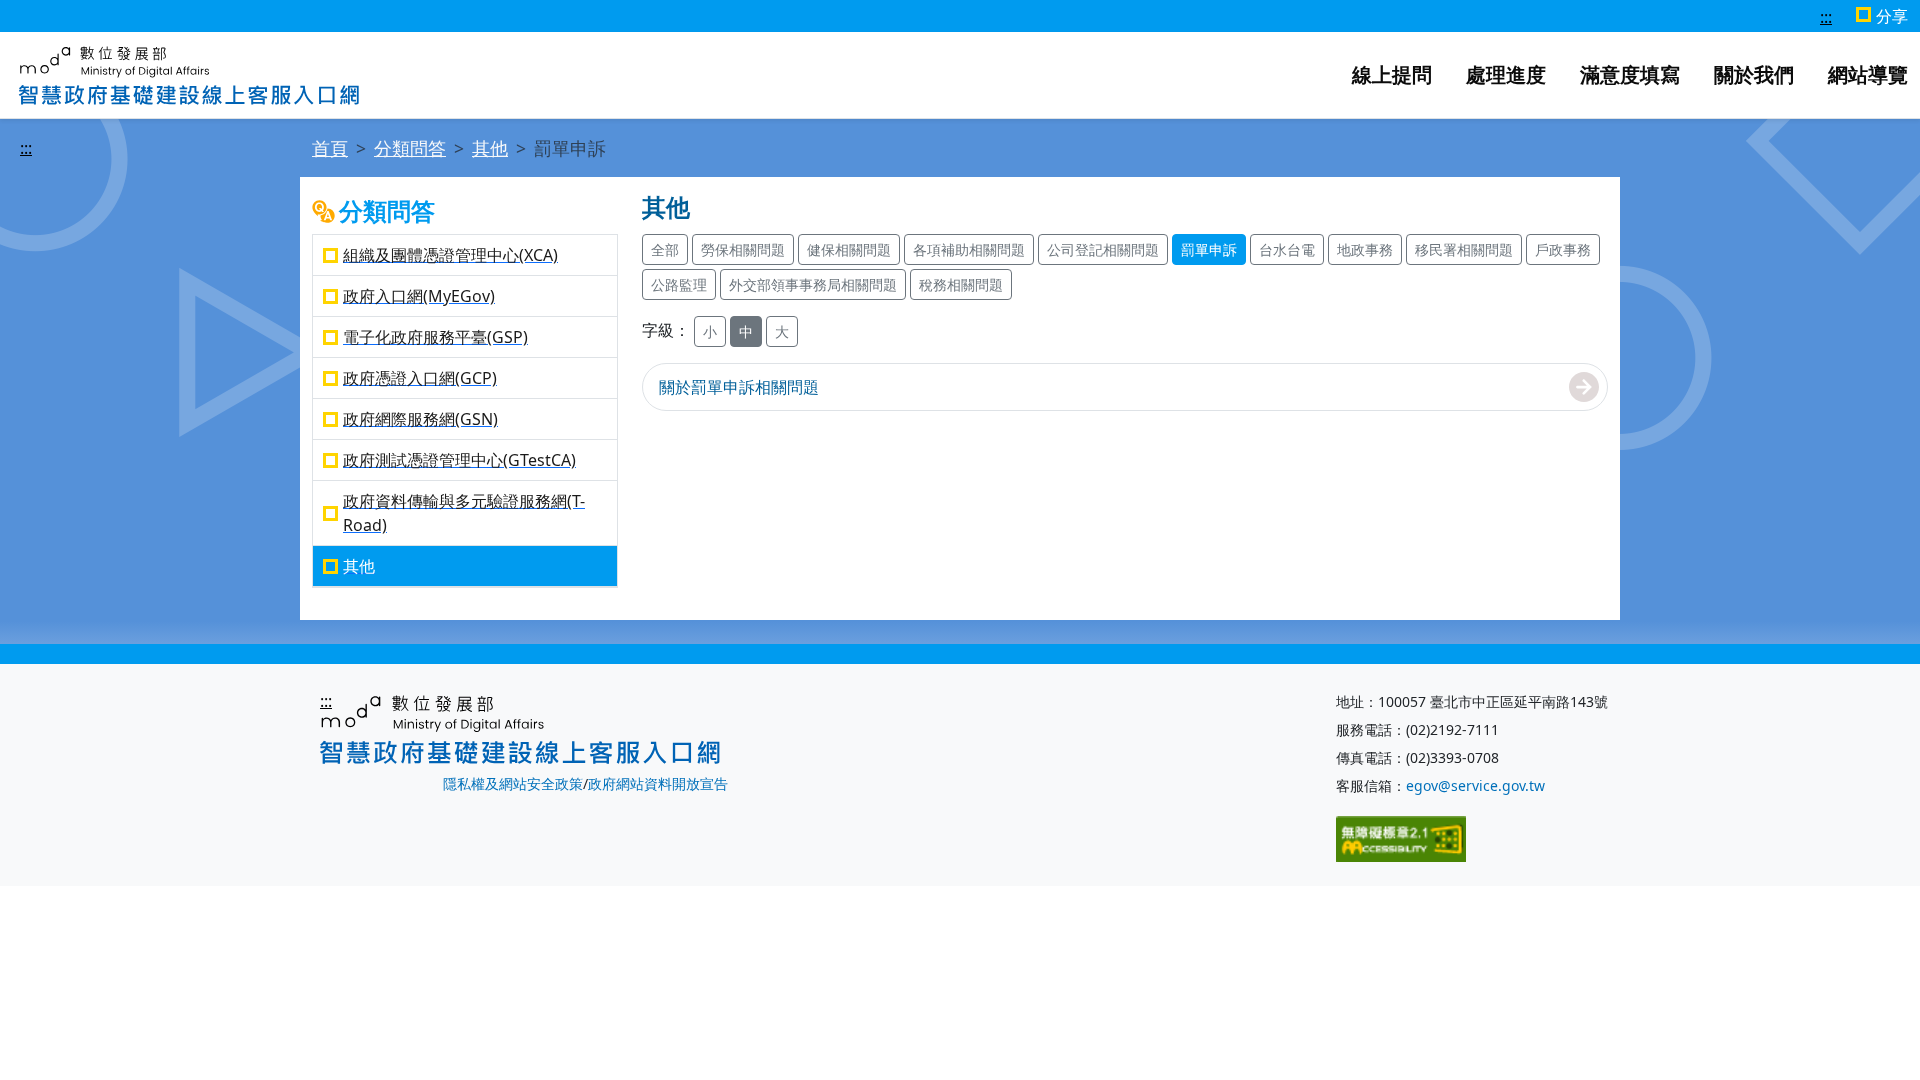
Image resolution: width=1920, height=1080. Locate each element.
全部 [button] (665, 249)
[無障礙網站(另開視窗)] (1401, 837)
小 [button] (710, 331)
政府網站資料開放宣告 (658, 783)
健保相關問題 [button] (849, 249)
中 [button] (746, 331)
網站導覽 (1868, 74)
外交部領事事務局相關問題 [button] (813, 284)
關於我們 (1754, 74)
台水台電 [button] (1287, 249)
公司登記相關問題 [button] (1103, 249)
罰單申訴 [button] (1209, 249)
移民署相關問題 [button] (1464, 249)
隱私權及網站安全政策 (513, 783)
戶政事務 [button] (1563, 249)
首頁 (330, 148)
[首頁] (189, 73)
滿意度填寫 (1630, 74)
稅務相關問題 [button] (961, 284)
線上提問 (1392, 74)
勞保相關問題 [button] (743, 249)
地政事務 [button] (1365, 249)
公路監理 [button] (679, 284)
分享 (1892, 16)
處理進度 (1506, 74)
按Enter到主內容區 (557, 17)
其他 (490, 148)
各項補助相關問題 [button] (969, 249)
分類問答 (410, 148)
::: (1826, 17)
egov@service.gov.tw (1475, 785)
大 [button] (782, 331)
